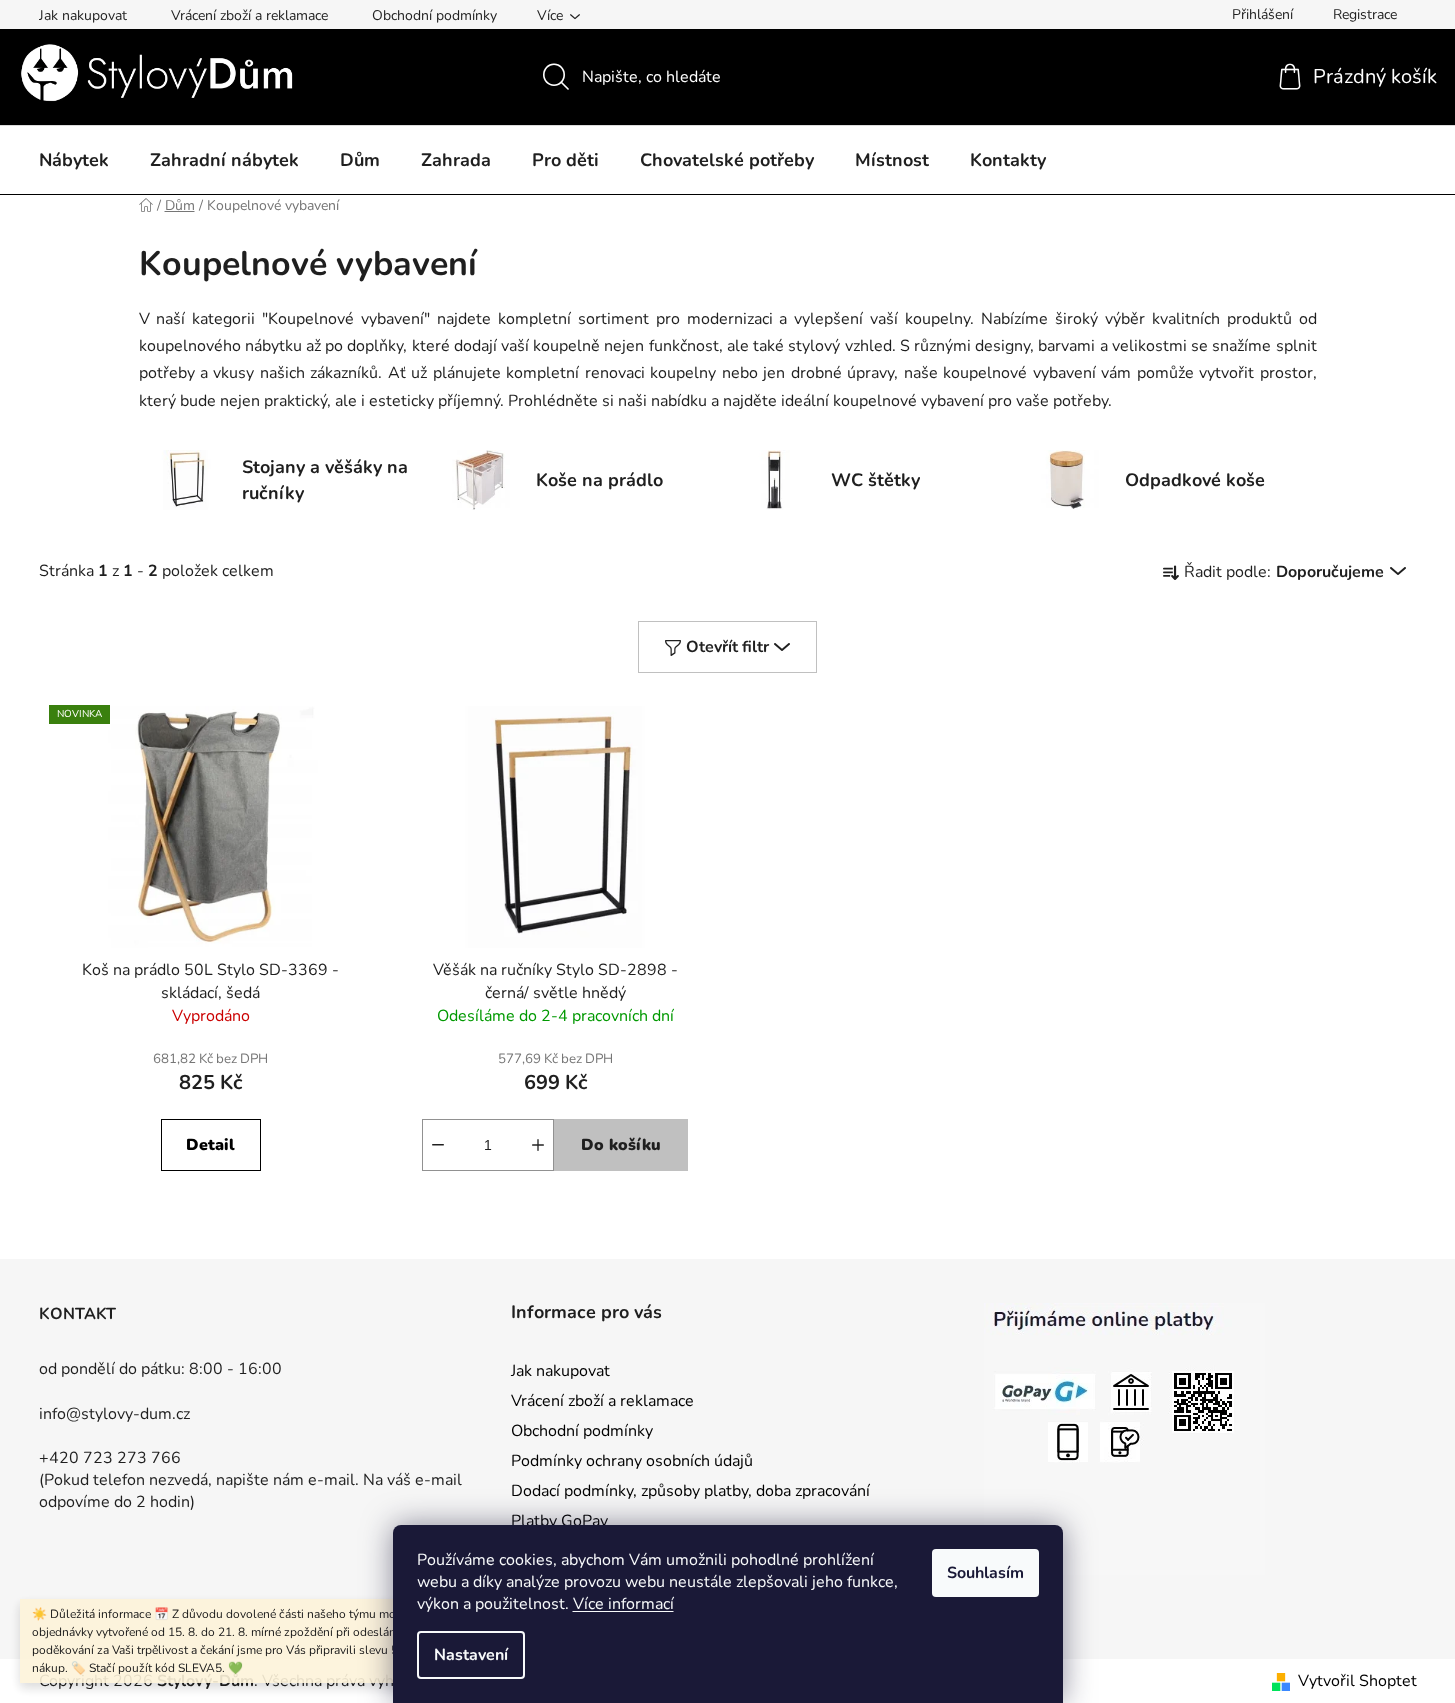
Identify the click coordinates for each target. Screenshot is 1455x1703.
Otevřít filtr (727, 647)
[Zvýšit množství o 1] (538, 1145)
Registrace (1365, 14)
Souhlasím (985, 1573)
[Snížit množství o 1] (438, 1145)
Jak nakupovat (83, 15)
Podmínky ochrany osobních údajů (632, 1461)
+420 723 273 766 (110, 1458)
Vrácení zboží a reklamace (249, 15)
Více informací (623, 1604)
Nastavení (471, 1655)
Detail (210, 1145)
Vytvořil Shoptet (1357, 1681)
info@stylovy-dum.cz (114, 1414)
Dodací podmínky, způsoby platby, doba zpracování (690, 1491)
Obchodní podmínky (434, 15)
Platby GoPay (559, 1521)
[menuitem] (74, 161)
